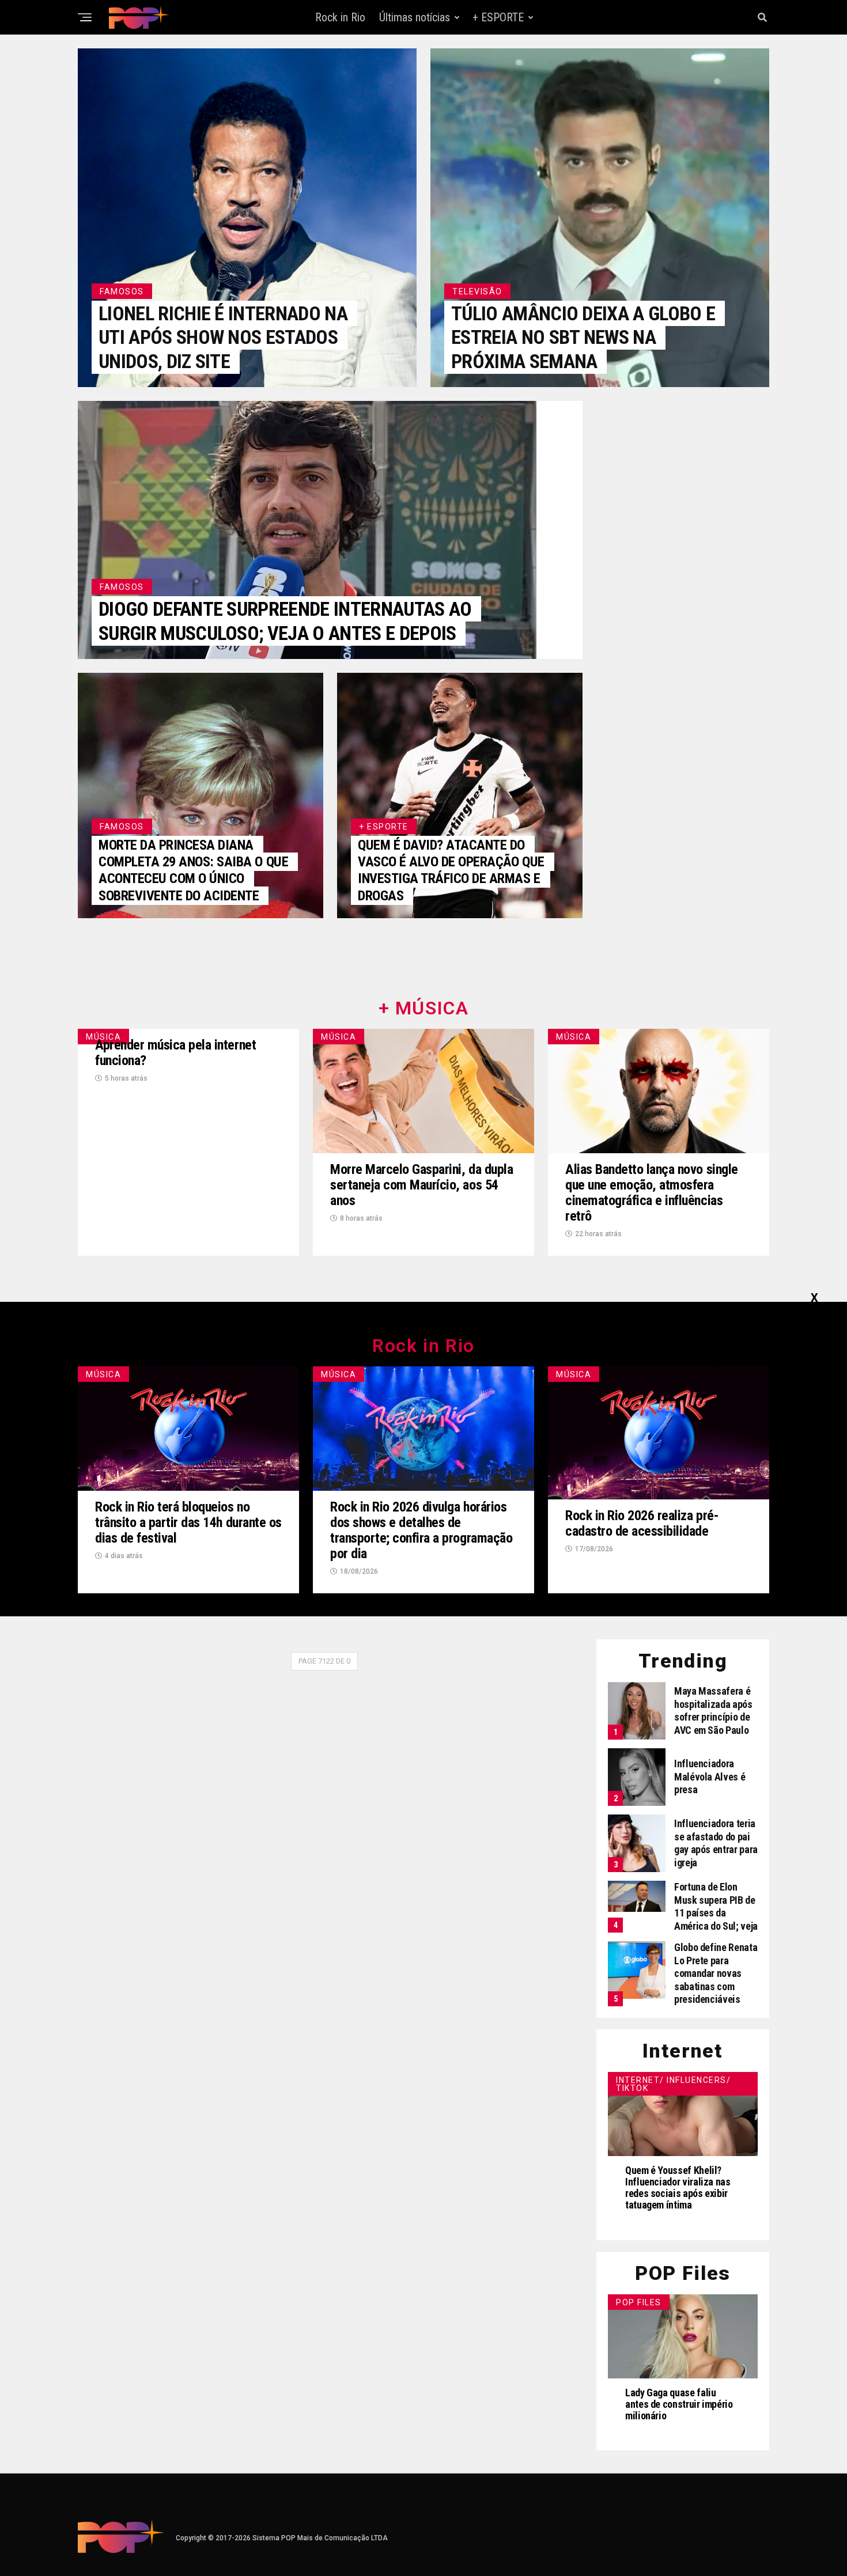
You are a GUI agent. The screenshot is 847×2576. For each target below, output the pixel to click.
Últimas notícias (415, 17)
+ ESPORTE (498, 17)
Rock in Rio (340, 17)
